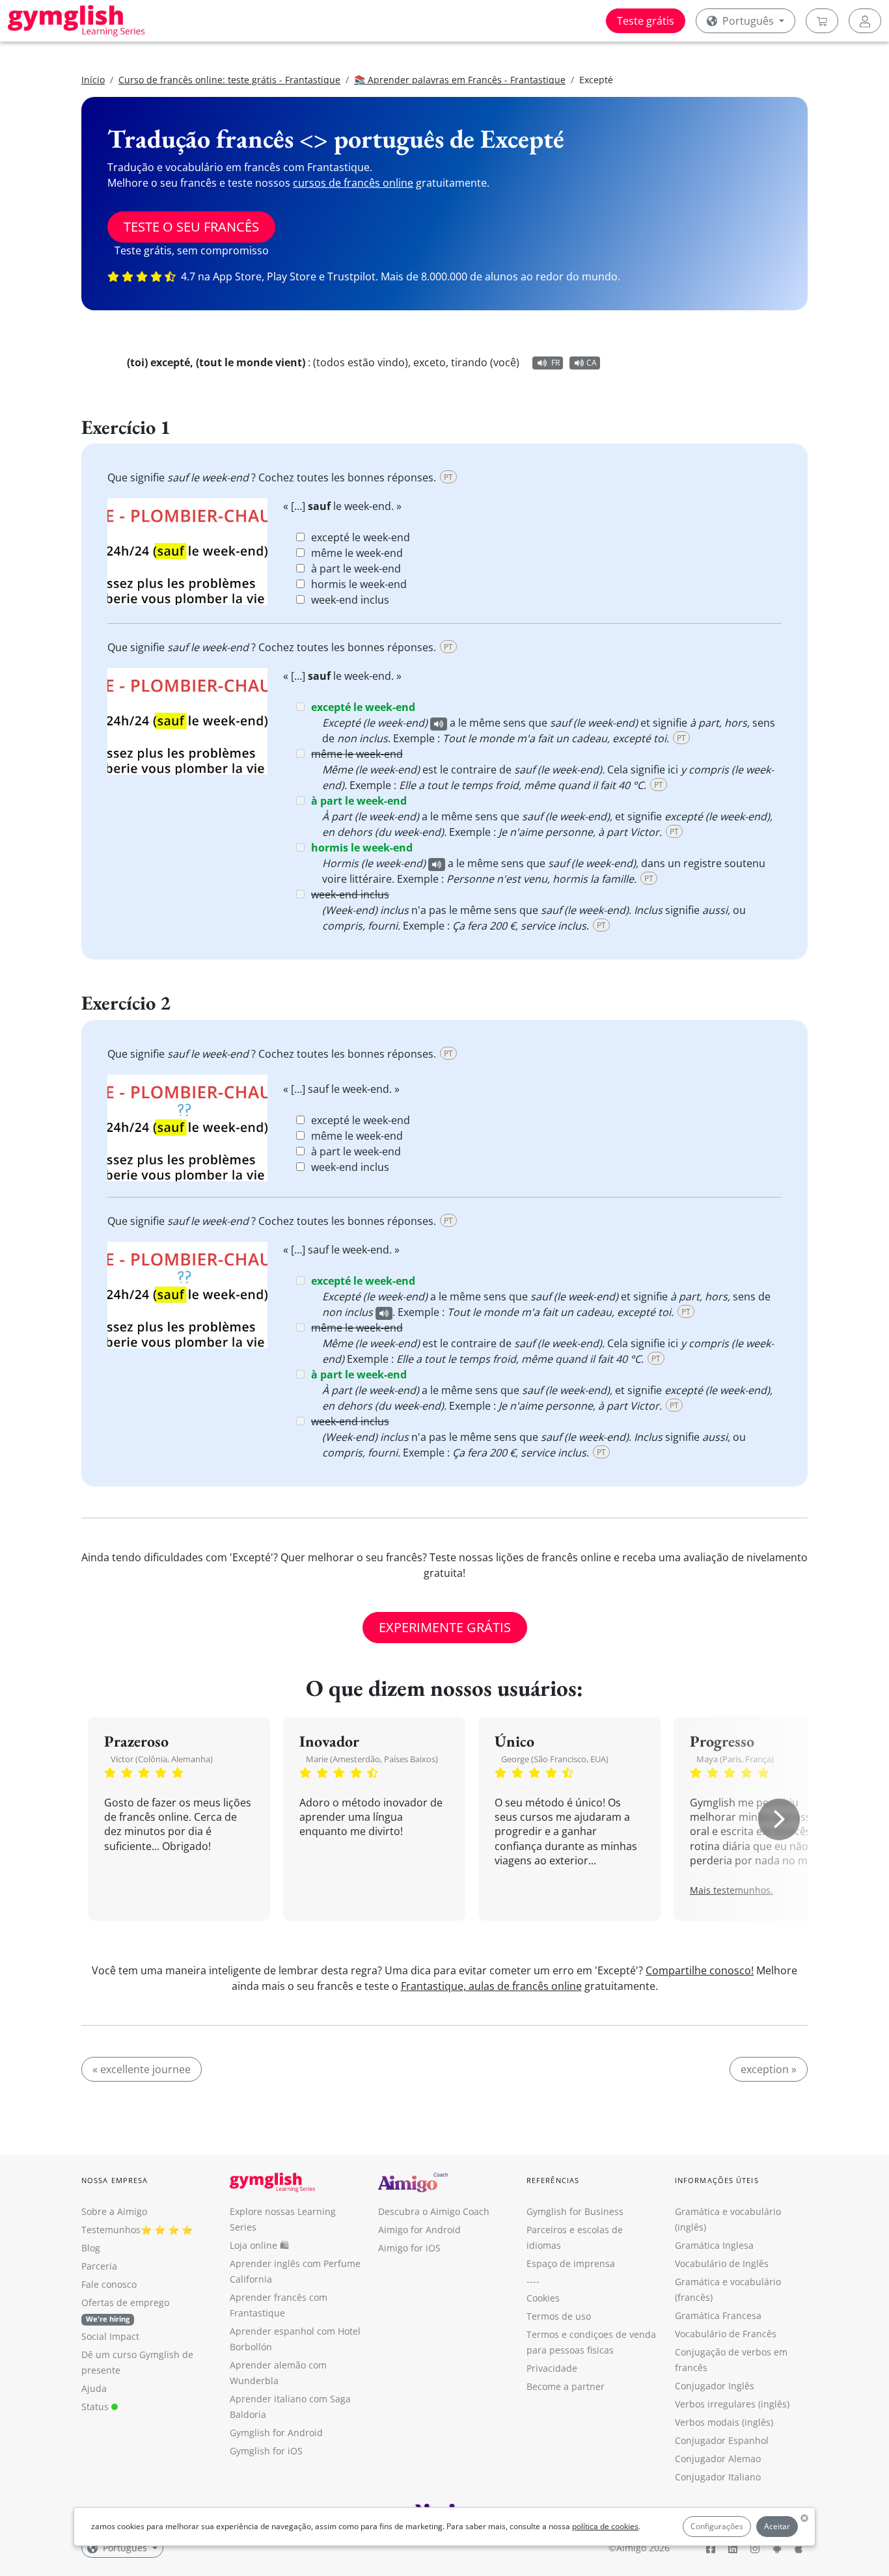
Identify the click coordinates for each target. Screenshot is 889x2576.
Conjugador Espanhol (722, 2440)
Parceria (99, 2266)
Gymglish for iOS (266, 2451)
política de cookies (605, 2526)
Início (93, 80)
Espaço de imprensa (571, 2263)
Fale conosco (109, 2284)
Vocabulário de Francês (726, 2334)
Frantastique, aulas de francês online (491, 1986)
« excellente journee (142, 2069)
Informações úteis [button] (717, 2180)
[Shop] (822, 21)
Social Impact (110, 2336)
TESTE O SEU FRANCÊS (191, 227)
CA (592, 363)
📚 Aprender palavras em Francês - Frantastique (460, 80)
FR (555, 363)
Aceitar (777, 2526)
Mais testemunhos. (732, 1890)
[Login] (865, 21)
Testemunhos (111, 2230)
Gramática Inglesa (714, 2245)
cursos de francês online (353, 183)
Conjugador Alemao (718, 2459)
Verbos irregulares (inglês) (732, 2404)
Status (96, 2407)
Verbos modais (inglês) (724, 2422)
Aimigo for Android (419, 2230)
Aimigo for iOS (409, 2248)
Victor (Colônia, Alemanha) (162, 1759)
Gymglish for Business (575, 2211)
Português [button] (748, 21)
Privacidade (552, 2368)
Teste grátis (646, 21)
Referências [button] (553, 2180)
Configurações (717, 2526)
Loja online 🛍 (259, 2245)
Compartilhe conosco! (700, 1970)
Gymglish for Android (276, 2433)
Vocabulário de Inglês (722, 2263)
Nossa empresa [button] (115, 2180)
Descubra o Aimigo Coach (434, 2211)
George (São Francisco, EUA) (555, 1759)
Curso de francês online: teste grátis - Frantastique (229, 80)
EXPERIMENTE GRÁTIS (445, 1627)
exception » (769, 2069)
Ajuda (94, 2388)
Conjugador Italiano (718, 2477)
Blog (91, 2248)
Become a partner (566, 2386)
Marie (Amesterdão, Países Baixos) (372, 1759)
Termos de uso (559, 2316)
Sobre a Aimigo (114, 2211)
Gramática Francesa (718, 2315)
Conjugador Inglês (715, 2386)
